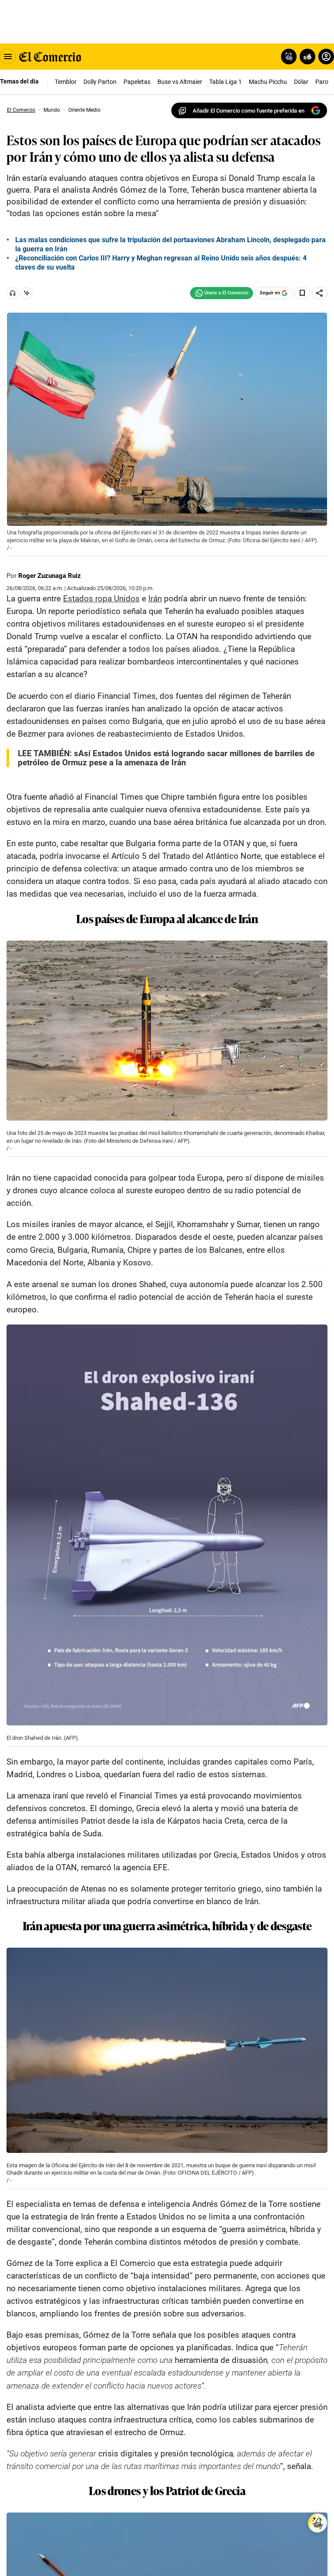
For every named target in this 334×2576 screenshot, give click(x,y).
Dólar (301, 82)
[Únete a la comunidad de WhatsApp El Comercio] (222, 293)
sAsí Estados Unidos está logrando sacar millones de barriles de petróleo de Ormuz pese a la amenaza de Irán (166, 758)
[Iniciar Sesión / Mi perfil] (326, 57)
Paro (322, 82)
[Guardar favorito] (302, 293)
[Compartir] (320, 293)
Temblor (66, 82)
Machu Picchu (268, 82)
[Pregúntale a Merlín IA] (317, 2523)
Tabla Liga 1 (225, 82)
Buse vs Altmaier (180, 82)
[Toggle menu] (8, 57)
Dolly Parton (100, 82)
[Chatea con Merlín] (289, 57)
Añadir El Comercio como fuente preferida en (249, 111)
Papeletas (137, 82)
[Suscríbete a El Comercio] (306, 57)
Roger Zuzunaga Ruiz (50, 576)
